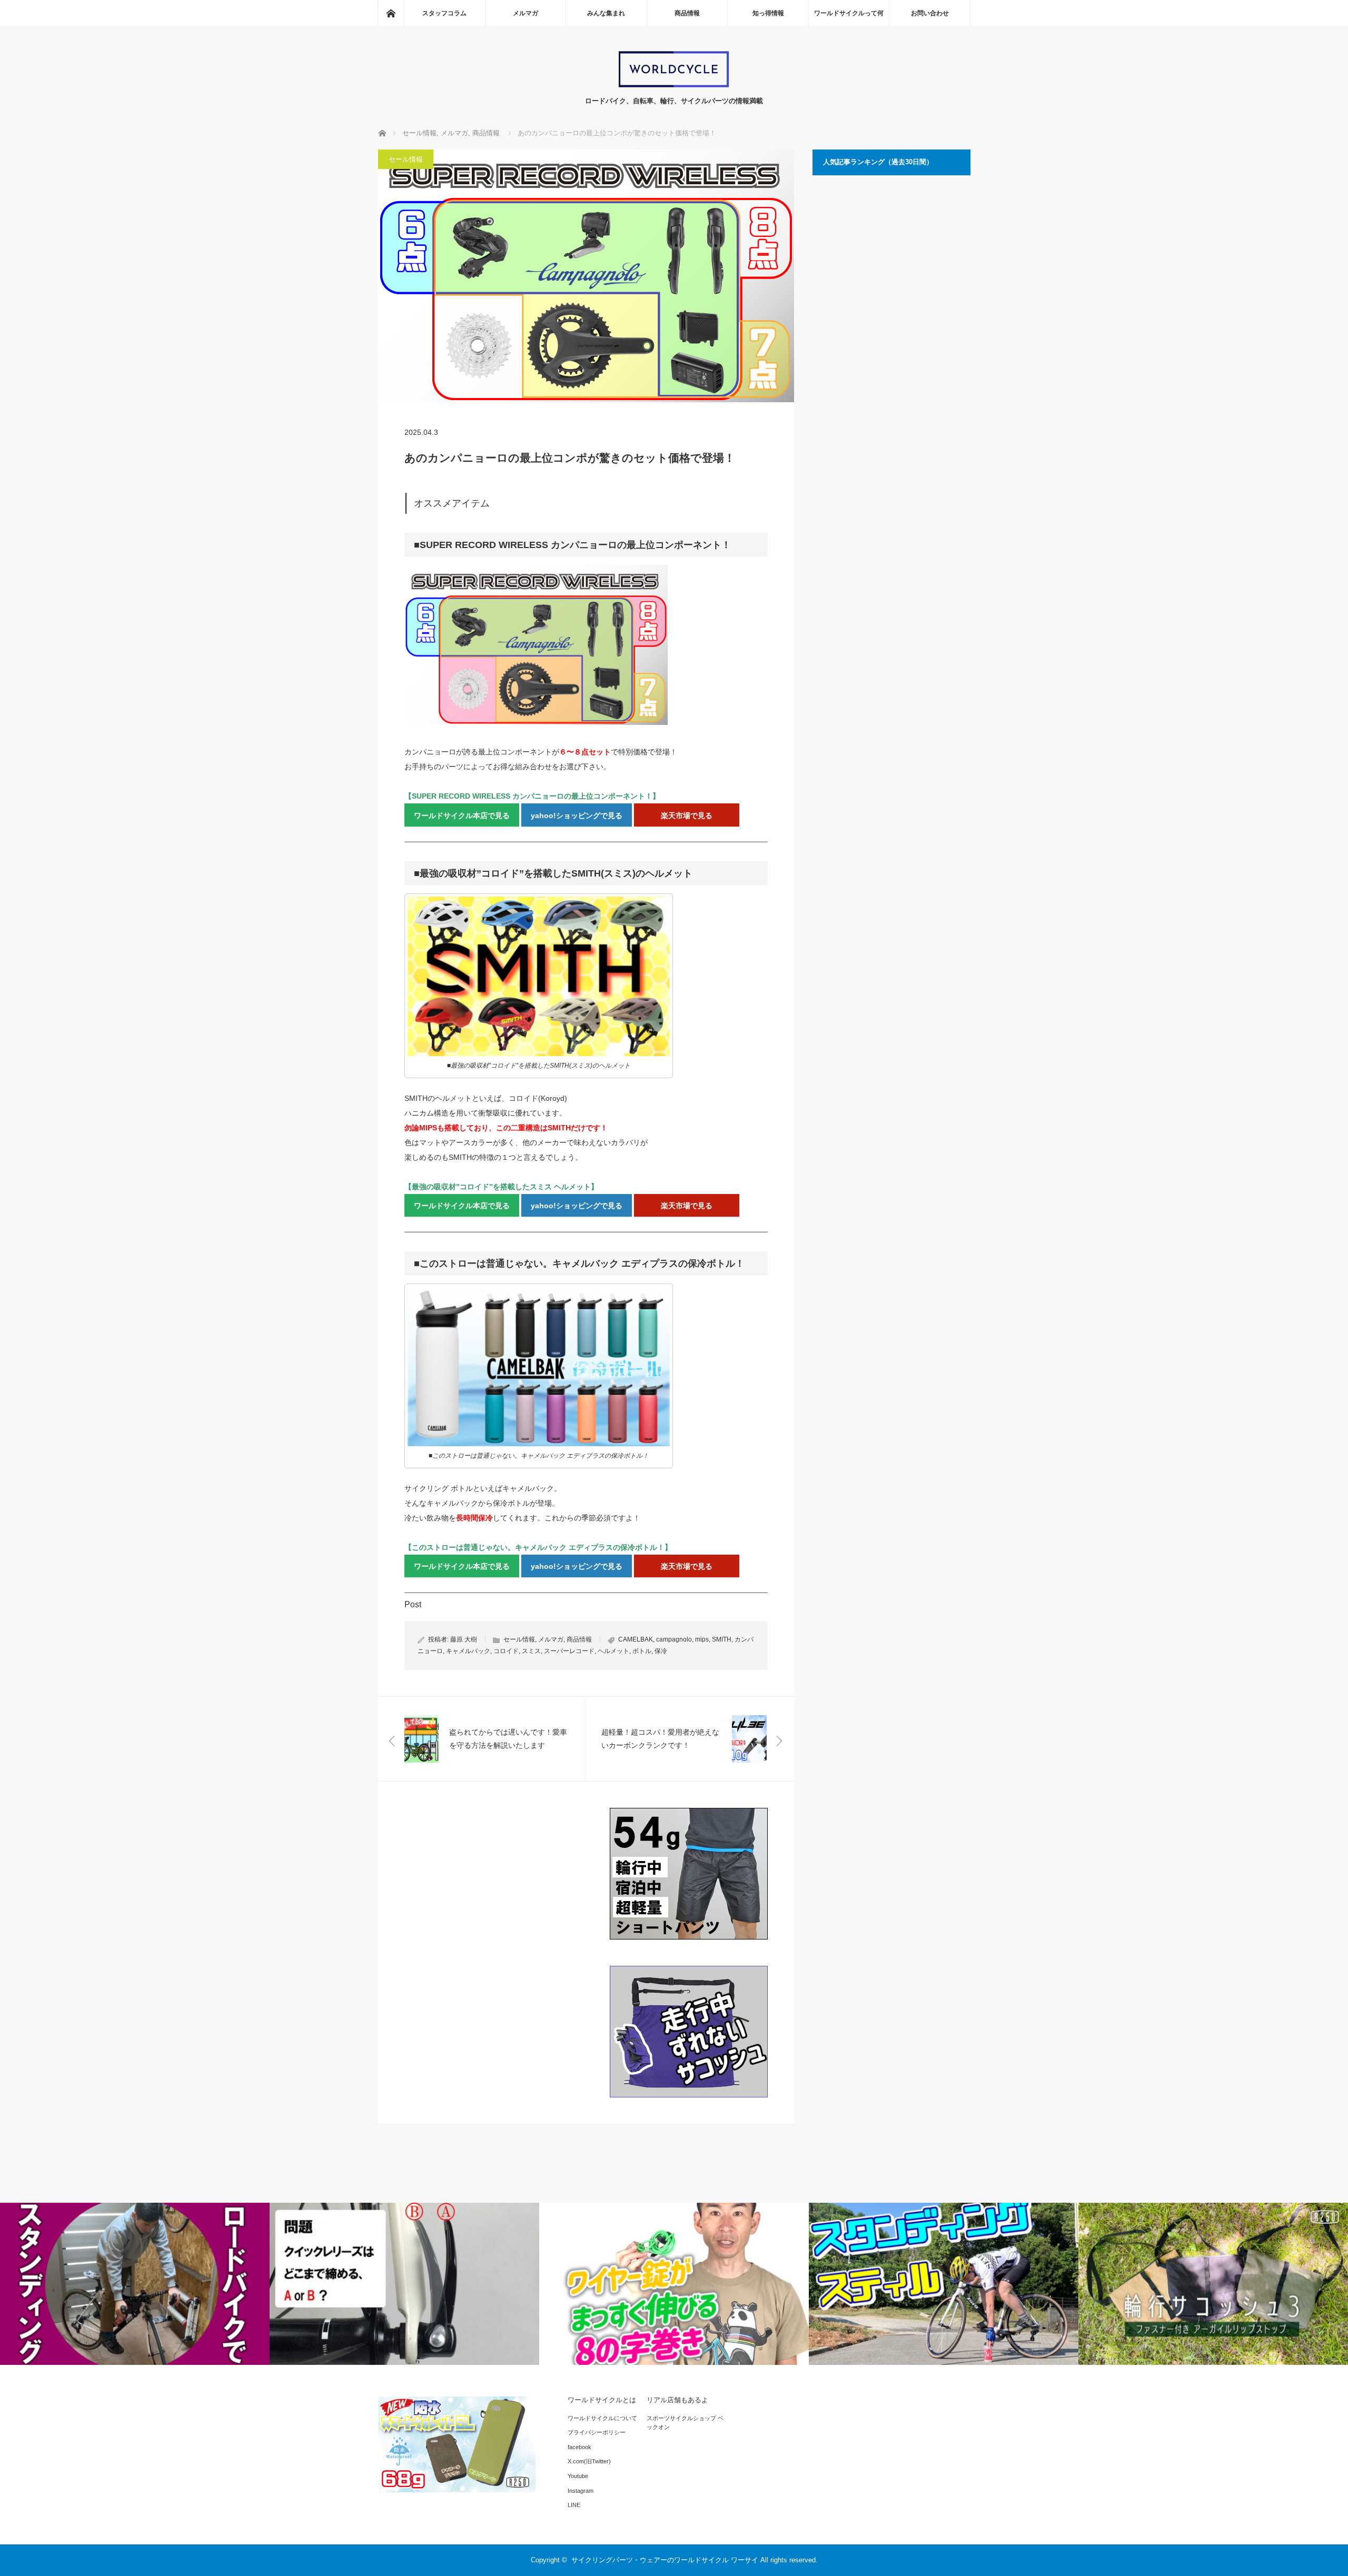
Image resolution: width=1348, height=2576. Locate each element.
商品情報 (687, 13)
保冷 (661, 1651)
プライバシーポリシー (597, 2432)
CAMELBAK (636, 1639)
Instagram (581, 2491)
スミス (531, 1651)
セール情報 (406, 159)
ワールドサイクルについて (602, 2418)
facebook (579, 2447)
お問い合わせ (930, 13)
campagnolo (674, 1639)
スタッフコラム (444, 13)
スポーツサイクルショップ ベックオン (685, 2423)
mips (702, 1639)
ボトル (642, 1651)
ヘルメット (613, 1651)
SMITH (722, 1639)
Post (413, 1604)
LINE (574, 2505)
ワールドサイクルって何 (849, 13)
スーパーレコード (569, 1651)
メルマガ (526, 13)
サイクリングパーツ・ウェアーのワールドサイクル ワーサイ (665, 2560)
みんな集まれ (606, 13)
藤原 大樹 (464, 1639)
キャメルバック (468, 1651)
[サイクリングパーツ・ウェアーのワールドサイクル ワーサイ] (674, 85)
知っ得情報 (768, 13)
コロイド (506, 1651)
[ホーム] (391, 13)
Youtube (578, 2476)
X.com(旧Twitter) (589, 2461)
